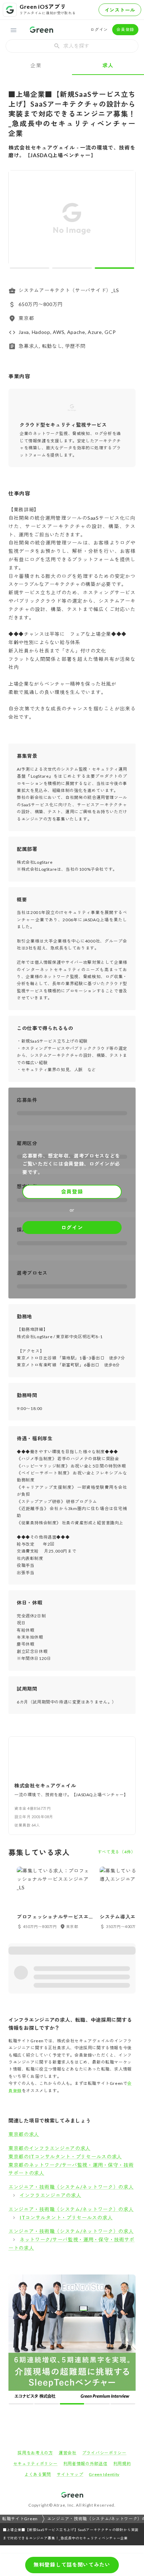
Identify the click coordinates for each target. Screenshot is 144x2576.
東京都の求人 (24, 2134)
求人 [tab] (108, 65)
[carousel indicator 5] (84, 2279)
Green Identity (104, 2349)
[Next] (126, 219)
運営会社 (68, 2328)
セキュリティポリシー (35, 2338)
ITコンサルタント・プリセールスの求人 (66, 2217)
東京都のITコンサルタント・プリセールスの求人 (65, 2156)
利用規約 (122, 2338)
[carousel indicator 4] (78, 2279)
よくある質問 (38, 2349)
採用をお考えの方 (35, 2328)
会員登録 (125, 29)
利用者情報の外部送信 (85, 2338)
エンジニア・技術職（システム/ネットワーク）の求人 (71, 2187)
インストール (120, 10)
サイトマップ (70, 2349)
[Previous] (18, 219)
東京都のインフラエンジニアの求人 (49, 2148)
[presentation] (72, 46)
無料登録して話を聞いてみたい (72, 2564)
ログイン (99, 29)
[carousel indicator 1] (30, 268)
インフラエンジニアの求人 (50, 2195)
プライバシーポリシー (104, 2328)
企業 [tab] (36, 65)
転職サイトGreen (20, 2394)
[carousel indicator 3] (114, 268)
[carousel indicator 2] (72, 268)
